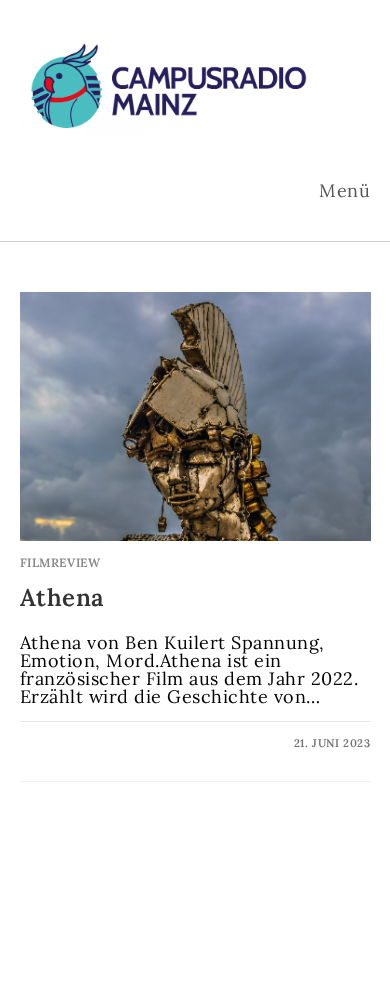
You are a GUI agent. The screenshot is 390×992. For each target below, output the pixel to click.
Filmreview (60, 562)
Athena (63, 597)
